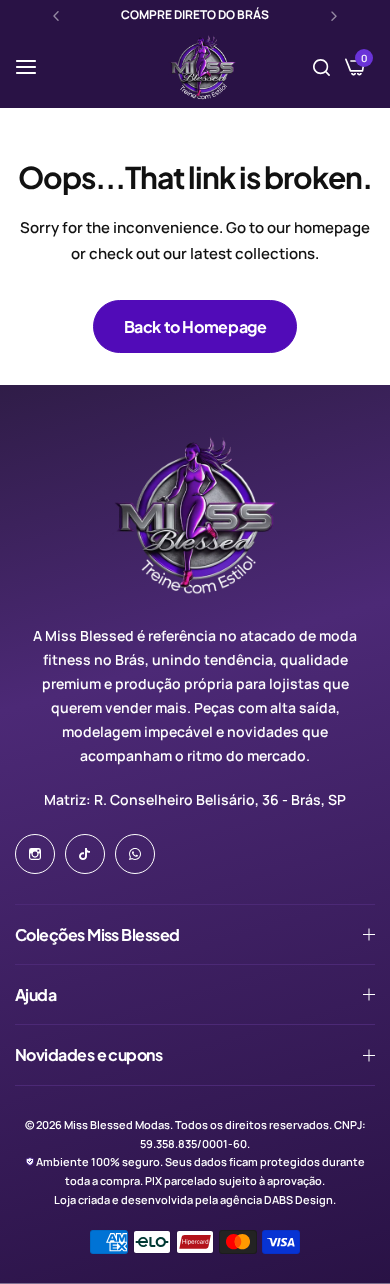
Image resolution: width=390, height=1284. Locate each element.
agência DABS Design (276, 1199)
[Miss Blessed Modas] (202, 67)
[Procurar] (321, 67)
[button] (56, 16)
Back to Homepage (195, 326)
